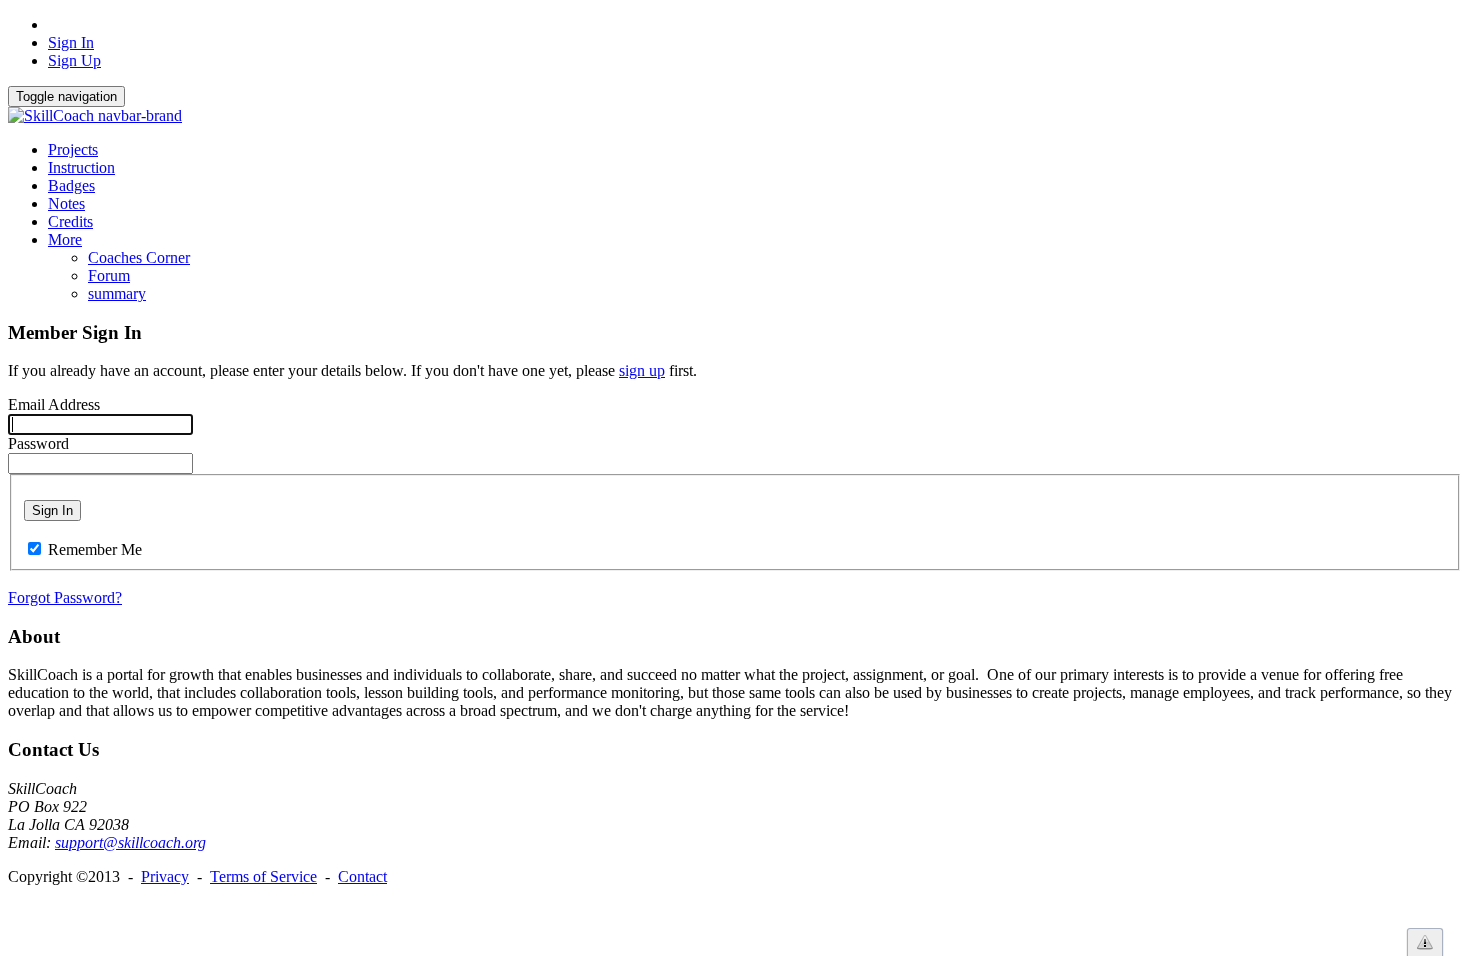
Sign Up (74, 60)
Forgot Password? (65, 597)
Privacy (165, 876)
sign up (642, 370)
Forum (109, 275)
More (65, 239)
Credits (70, 221)
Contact (362, 876)
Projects (73, 149)
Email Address (54, 404)
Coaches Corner (139, 257)
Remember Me (95, 549)
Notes (66, 203)
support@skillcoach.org (130, 842)
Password (38, 443)
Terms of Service (263, 876)
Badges (71, 185)
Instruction (81, 167)
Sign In (71, 42)
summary (117, 293)
